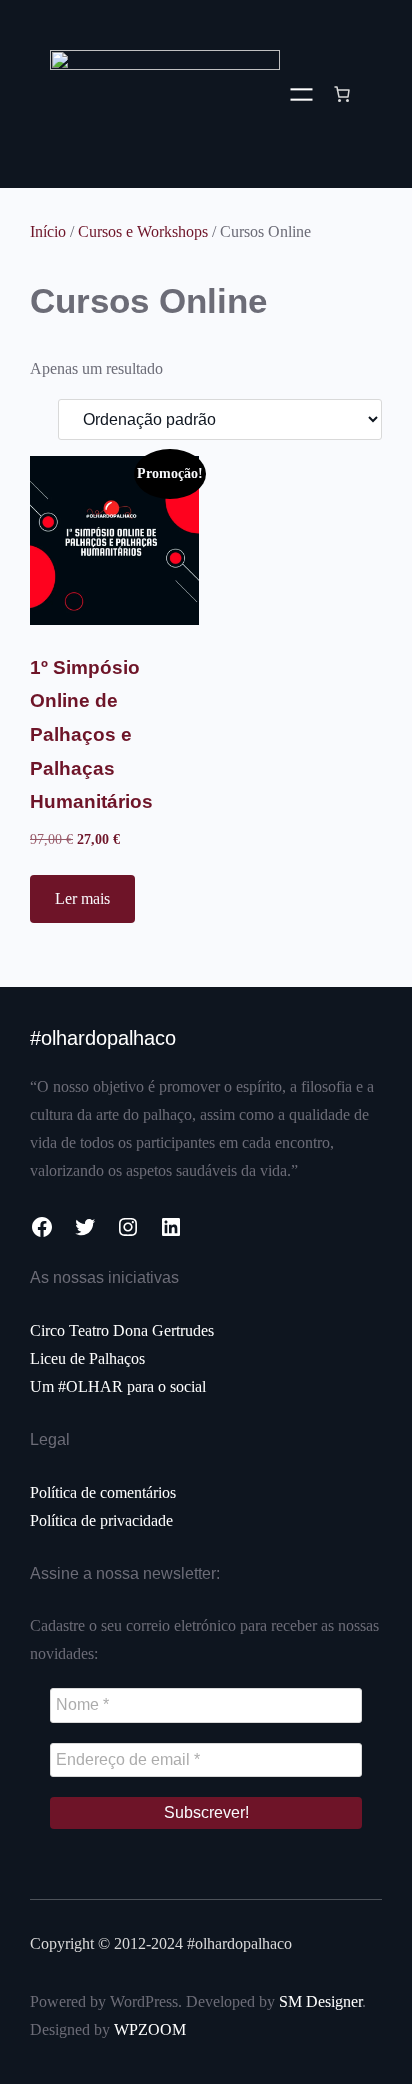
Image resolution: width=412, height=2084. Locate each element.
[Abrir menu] (301, 94)
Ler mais (82, 898)
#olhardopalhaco (103, 1038)
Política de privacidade (101, 1520)
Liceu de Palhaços (87, 1358)
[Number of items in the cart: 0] (342, 94)
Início (48, 231)
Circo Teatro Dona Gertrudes (122, 1330)
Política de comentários (103, 1492)
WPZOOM (150, 2029)
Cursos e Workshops (143, 231)
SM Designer (320, 2001)
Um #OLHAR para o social (118, 1386)
